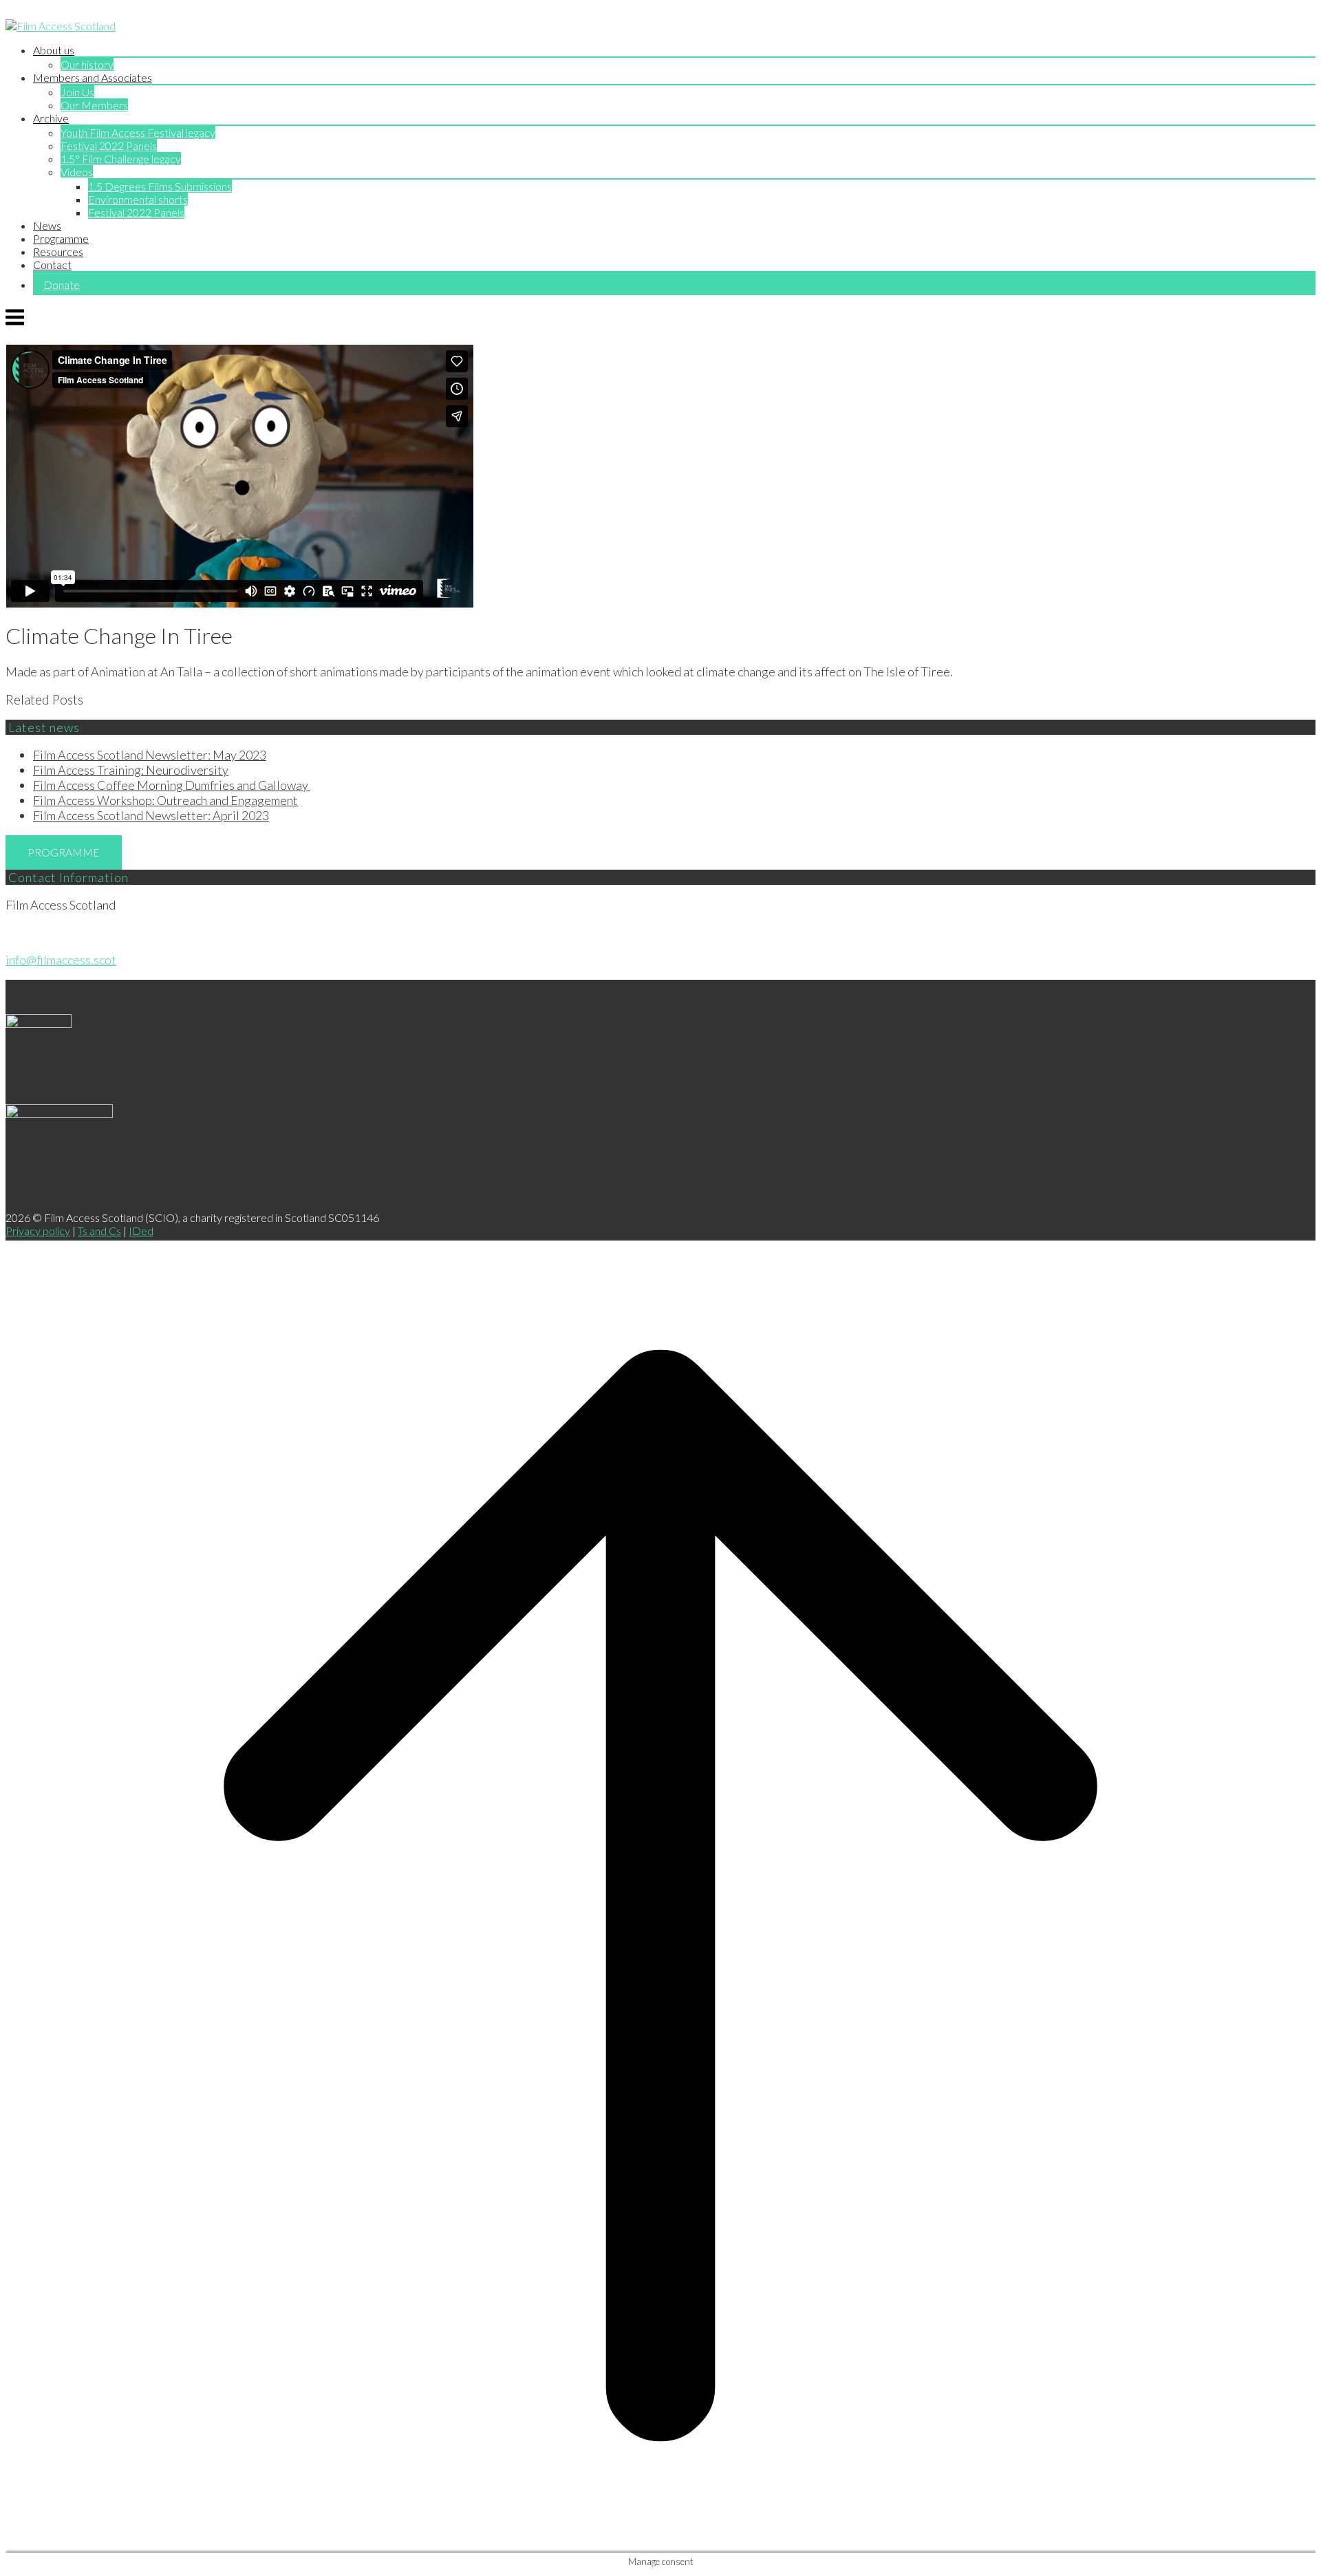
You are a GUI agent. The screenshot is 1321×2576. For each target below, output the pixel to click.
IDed (141, 1231)
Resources (58, 251)
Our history (87, 64)
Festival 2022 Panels (109, 146)
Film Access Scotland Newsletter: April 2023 (151, 815)
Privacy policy (38, 1231)
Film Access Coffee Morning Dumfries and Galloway (172, 785)
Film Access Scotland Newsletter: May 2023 (150, 755)
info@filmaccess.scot (61, 960)
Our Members (94, 105)
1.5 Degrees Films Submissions (160, 186)
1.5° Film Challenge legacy (121, 159)
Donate (62, 285)
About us (54, 50)
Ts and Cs (99, 1231)
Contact (52, 265)
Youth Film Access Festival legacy (138, 132)
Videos (77, 172)
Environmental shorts (138, 199)
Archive (51, 118)
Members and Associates (93, 77)
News (47, 225)
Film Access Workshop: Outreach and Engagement (165, 800)
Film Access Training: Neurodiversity (131, 770)
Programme (61, 238)
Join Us (77, 92)
